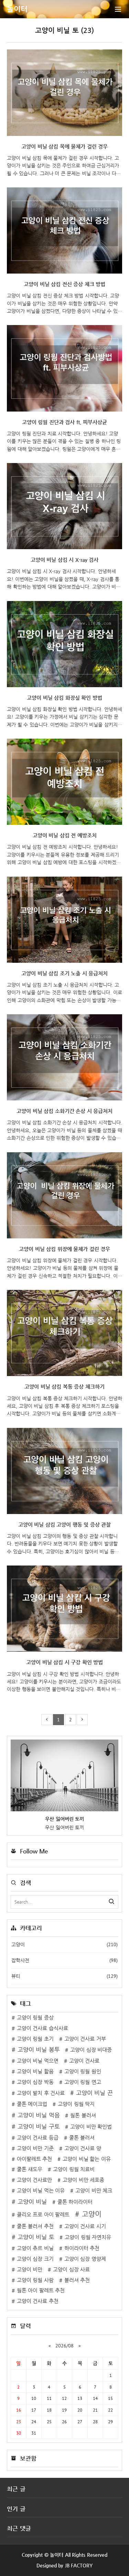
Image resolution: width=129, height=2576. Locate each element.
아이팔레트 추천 (35, 2159)
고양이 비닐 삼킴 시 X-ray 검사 (65, 560)
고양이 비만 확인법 (91, 2127)
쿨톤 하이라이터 (75, 2202)
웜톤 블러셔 (83, 2115)
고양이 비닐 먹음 (39, 2115)
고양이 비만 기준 (35, 2148)
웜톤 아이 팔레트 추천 (41, 2290)
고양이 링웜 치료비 (74, 2169)
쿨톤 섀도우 (30, 2169)
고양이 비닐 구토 (39, 2127)
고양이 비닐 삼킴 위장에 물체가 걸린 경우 (64, 1249)
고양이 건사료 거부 (85, 2039)
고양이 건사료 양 (83, 2148)
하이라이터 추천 (82, 2248)
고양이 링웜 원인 (83, 2071)
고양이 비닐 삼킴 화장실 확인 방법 (64, 698)
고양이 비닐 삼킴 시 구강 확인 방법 (64, 1662)
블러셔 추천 (77, 2280)
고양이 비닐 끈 (94, 2093)
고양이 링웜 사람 (35, 2280)
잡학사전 (64, 1960)
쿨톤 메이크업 (32, 2104)
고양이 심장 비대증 (91, 2050)
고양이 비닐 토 (36, 2237)
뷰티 (64, 1976)
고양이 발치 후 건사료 (41, 2093)
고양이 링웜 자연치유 (88, 2237)
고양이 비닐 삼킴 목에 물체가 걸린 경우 (64, 147)
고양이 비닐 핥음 (35, 2071)
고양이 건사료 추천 (38, 2301)
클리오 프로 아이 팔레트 (43, 2215)
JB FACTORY (79, 2565)
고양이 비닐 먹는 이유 (41, 2191)
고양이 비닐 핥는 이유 (87, 2159)
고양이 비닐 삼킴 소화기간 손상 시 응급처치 (64, 1111)
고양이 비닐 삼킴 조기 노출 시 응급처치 (64, 973)
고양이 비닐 (32, 2202)
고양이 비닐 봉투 (39, 2050)
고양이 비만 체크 (94, 2191)
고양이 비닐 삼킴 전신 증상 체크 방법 (64, 284)
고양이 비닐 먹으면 (38, 2061)
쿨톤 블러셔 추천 (35, 2226)
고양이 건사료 (84, 2061)
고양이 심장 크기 (35, 2259)
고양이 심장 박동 (35, 2082)
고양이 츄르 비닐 (35, 2248)
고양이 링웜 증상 (35, 2018)
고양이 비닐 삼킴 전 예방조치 (65, 835)
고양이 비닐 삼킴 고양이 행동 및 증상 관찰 (65, 1525)
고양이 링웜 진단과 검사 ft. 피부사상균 (65, 422)
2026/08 (64, 2346)
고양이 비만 (30, 2269)
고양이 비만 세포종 (83, 2180)
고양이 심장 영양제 (85, 2259)
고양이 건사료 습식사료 (42, 2028)
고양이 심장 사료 (71, 2269)
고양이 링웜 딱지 (76, 2104)
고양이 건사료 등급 (38, 2138)
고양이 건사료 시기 (85, 2226)
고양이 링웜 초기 (35, 2039)
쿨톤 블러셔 (82, 2138)
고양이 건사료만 (35, 2180)
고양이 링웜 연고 (83, 2082)
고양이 (64, 1944)
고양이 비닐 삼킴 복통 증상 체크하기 (64, 1387)
